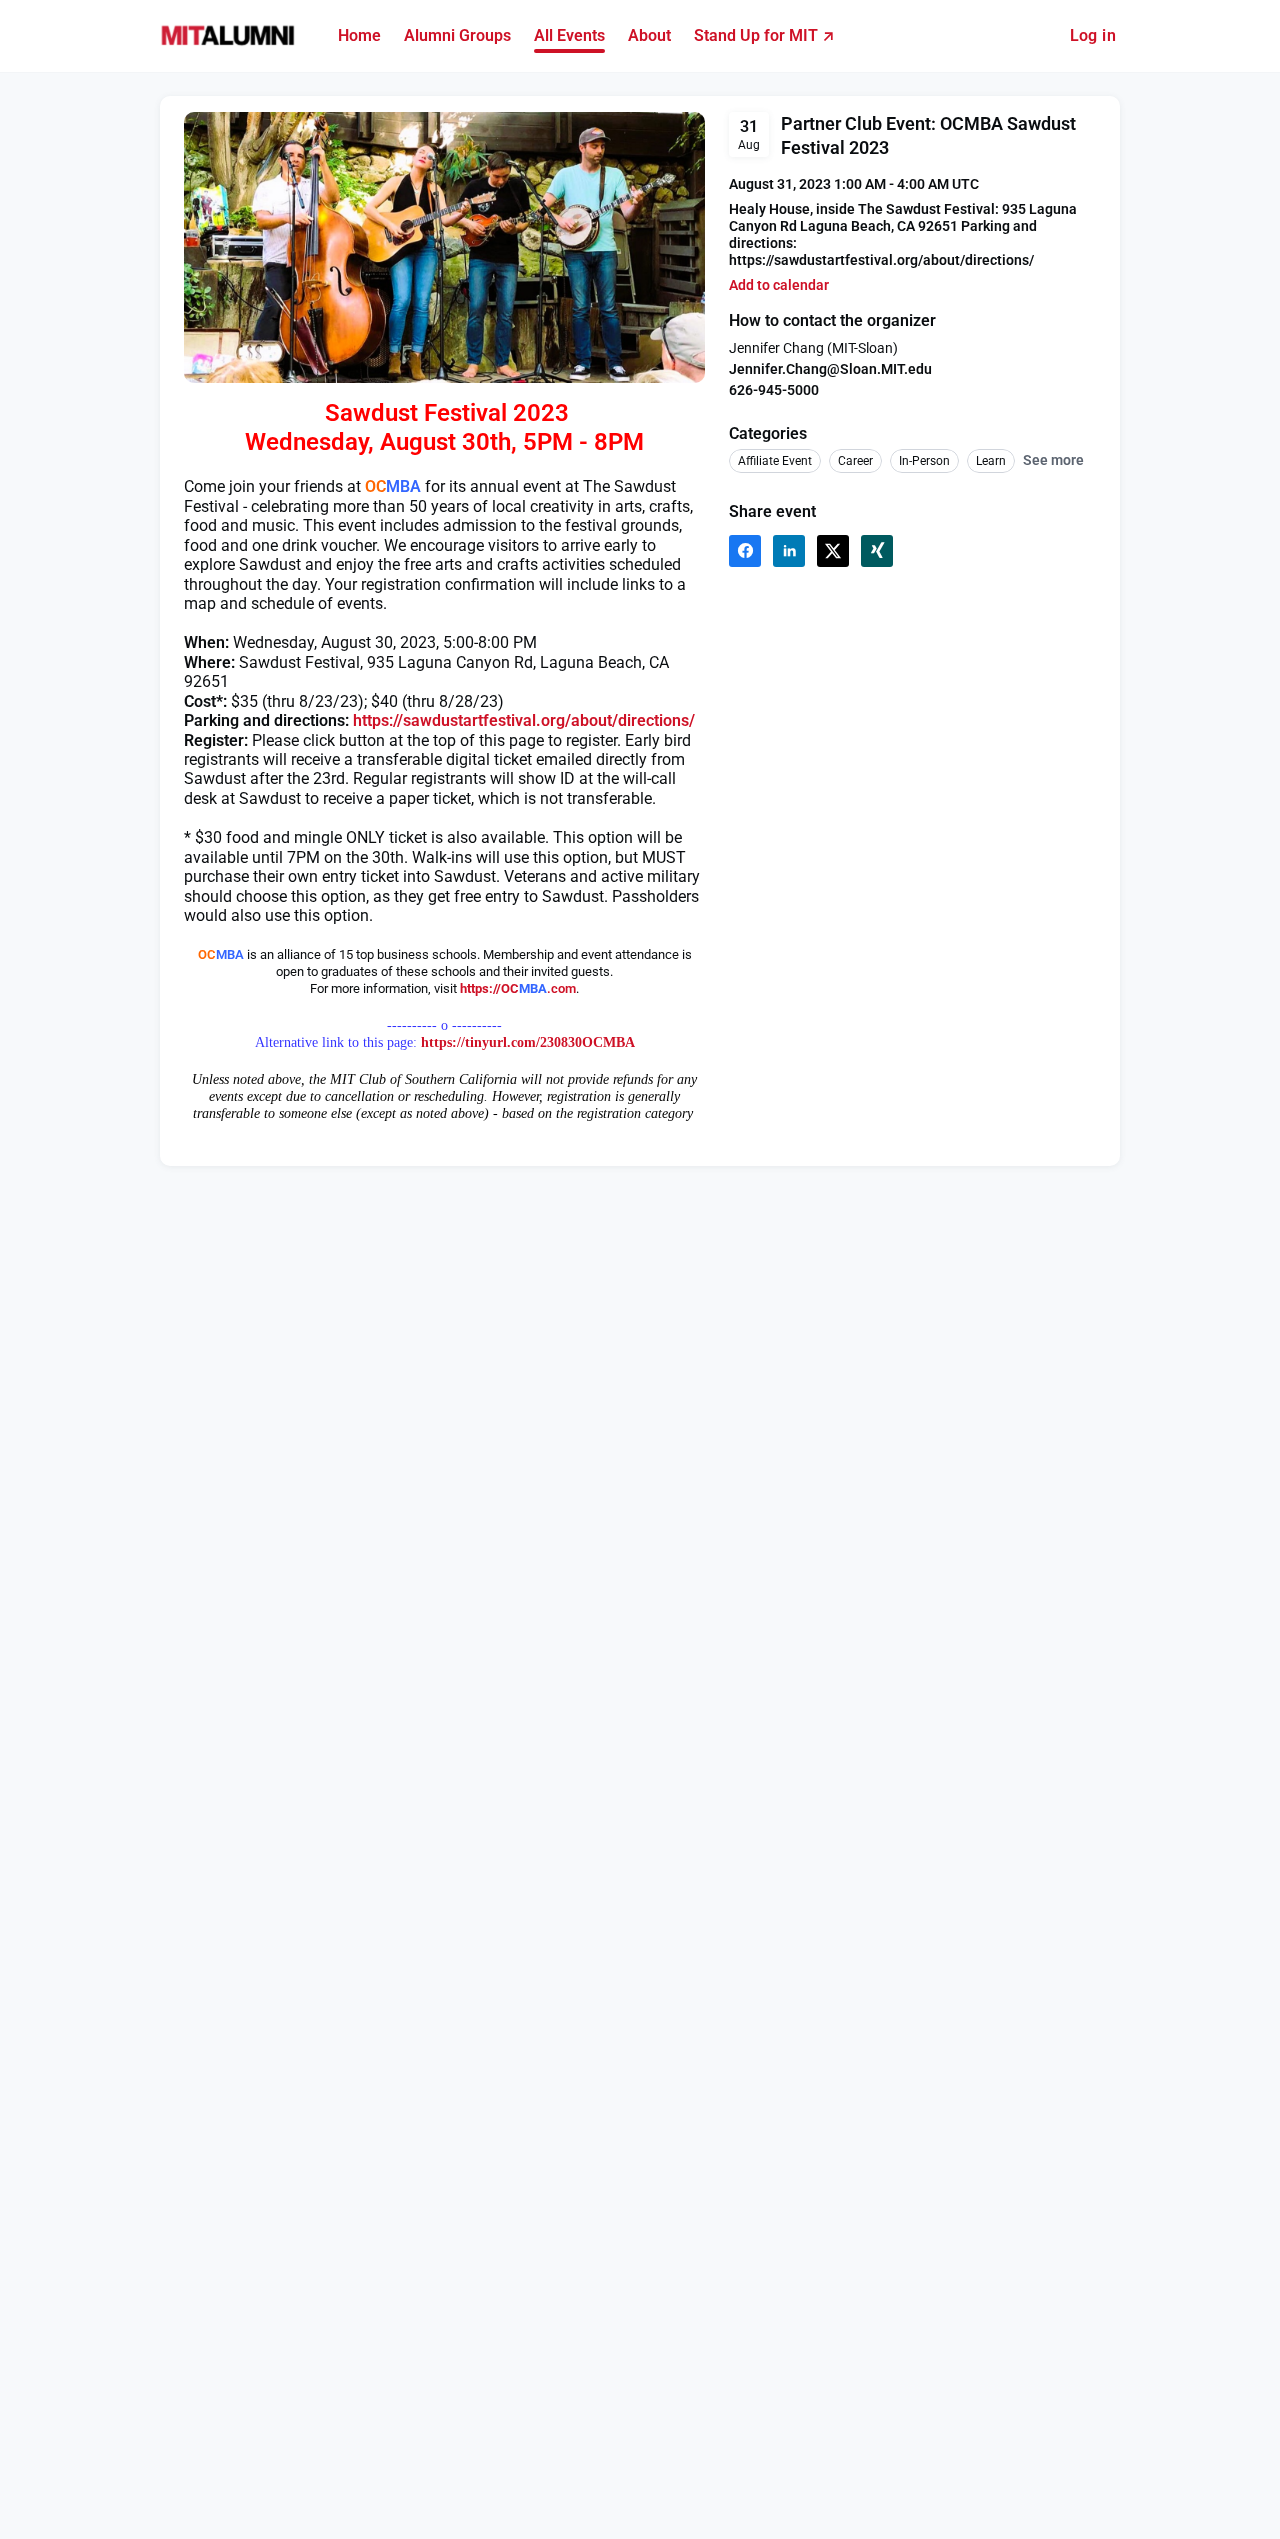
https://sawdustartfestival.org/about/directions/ (524, 720)
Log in (1093, 35)
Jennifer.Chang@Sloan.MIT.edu (830, 369)
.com (561, 988)
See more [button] (1053, 460)
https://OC (489, 988)
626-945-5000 (774, 390)
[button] (779, 285)
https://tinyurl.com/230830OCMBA (528, 1042)
